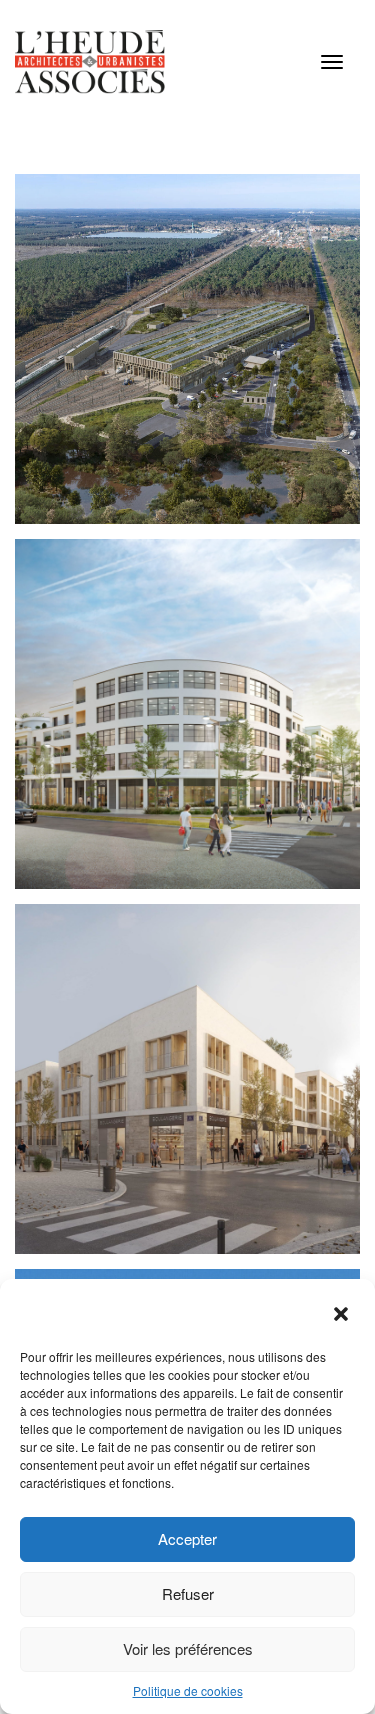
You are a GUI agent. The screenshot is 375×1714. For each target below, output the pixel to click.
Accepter (187, 1538)
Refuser (188, 1593)
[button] (343, 1316)
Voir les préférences (188, 1648)
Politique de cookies (188, 1690)
